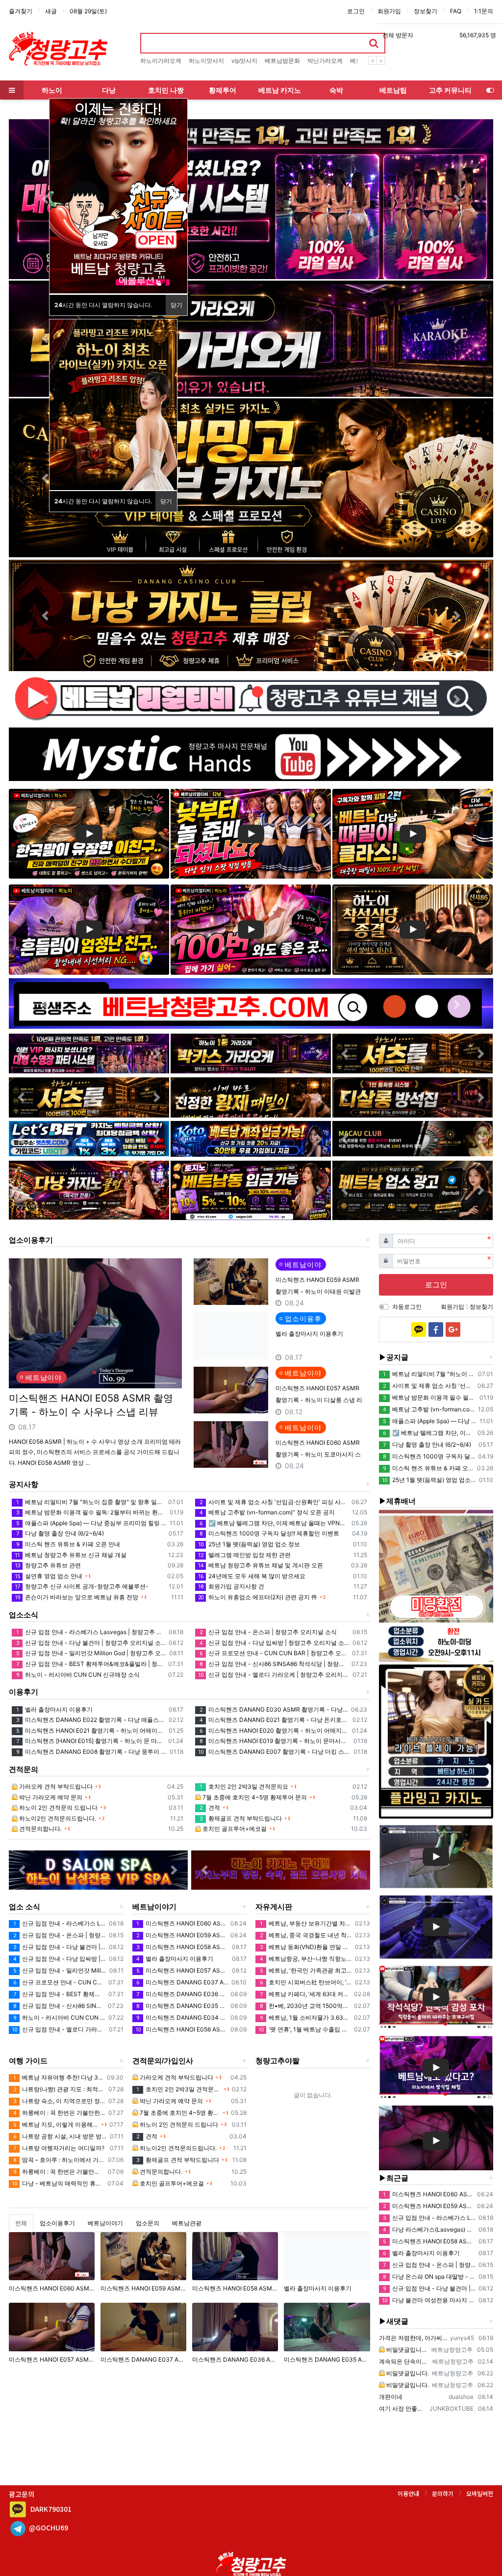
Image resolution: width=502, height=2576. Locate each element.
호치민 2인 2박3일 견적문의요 (244, 1786)
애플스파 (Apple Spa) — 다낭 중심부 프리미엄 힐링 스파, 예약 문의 (91, 1523)
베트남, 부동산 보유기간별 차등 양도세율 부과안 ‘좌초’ (306, 1923)
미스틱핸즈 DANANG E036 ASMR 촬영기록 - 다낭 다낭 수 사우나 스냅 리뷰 (182, 1994)
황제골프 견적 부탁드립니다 (241, 1818)
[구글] (453, 1329)
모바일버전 (480, 2493)
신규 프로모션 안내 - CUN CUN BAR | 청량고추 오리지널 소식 (274, 1653)
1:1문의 (484, 11)
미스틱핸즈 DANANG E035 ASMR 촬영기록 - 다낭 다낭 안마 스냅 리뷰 (182, 2006)
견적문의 (24, 1769)
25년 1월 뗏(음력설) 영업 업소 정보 (249, 1544)
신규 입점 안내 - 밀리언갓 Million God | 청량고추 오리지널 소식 (91, 1653)
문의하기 (443, 2493)
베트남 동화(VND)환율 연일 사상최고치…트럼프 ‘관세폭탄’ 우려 (306, 1947)
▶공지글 (394, 1357)
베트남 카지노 (280, 90)
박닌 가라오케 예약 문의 (50, 1797)
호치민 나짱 (166, 90)
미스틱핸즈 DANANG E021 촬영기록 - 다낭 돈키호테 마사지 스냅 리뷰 (274, 1720)
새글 (51, 11)
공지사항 (24, 1484)
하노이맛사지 (206, 61)
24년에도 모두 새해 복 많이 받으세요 (252, 1576)
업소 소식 (25, 1907)
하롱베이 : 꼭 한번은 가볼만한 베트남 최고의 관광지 (59, 2113)
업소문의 (148, 2223)
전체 (21, 2223)
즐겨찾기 (21, 11)
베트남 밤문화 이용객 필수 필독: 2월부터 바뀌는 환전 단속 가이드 (91, 1512)
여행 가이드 (28, 2061)
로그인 (356, 11)
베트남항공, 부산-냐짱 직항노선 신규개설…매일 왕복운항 (306, 1959)
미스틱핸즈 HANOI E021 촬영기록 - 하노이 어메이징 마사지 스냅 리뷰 (91, 1730)
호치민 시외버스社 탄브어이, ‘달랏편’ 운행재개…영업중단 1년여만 (306, 1982)
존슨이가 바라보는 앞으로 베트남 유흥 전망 (76, 1597)
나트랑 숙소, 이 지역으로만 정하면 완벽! (59, 2101)
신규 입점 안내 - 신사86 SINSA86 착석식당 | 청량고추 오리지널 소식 (274, 1664)
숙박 (336, 90)
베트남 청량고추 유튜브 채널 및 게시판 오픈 (261, 1565)
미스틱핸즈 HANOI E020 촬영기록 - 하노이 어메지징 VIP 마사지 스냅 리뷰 (274, 1730)
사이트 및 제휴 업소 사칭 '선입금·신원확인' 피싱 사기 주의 (274, 1502)
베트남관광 (187, 2223)
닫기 (176, 305)
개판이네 (391, 2397)
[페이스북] (436, 1329)
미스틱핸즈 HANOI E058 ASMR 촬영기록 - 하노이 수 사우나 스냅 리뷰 (91, 1405)
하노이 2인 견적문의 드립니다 (58, 1808)
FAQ (456, 11)
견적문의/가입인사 (163, 2061)
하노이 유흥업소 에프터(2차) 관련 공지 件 (258, 1597)
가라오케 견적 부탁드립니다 (55, 1786)
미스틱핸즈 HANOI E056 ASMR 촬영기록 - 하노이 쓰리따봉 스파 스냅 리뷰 (182, 2029)
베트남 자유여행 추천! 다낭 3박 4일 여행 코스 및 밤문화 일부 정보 (59, 2077)
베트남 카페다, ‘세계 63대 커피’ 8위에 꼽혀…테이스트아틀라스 (305, 1994)
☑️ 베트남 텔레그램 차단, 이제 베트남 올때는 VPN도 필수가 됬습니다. (274, 1523)
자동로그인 (407, 1307)
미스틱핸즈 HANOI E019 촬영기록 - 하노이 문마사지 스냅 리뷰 (275, 1741)
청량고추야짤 (277, 2061)
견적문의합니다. (40, 1829)
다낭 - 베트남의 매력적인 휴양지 (58, 2183)
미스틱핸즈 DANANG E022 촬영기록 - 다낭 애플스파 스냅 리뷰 (91, 1720)
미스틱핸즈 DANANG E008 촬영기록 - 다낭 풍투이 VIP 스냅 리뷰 (91, 1752)
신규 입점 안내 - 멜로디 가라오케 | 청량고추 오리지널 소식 (274, 1675)
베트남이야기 (154, 1907)
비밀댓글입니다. (407, 2350)
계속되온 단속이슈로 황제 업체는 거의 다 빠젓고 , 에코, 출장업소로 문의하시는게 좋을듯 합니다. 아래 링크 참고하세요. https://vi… (404, 2361)
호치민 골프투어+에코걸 (234, 1829)
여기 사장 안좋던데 (403, 2408)
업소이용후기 (31, 1240)
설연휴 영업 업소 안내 (49, 1576)
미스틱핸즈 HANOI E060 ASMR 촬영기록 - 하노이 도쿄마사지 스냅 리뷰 (318, 1454)
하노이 (52, 90)
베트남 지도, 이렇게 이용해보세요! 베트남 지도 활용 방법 (56, 2124)
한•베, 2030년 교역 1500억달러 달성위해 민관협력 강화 (305, 2006)
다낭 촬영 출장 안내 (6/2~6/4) (60, 1533)
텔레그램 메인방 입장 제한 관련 (244, 1555)
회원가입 (389, 11)
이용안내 (408, 2493)
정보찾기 (426, 11)
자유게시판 (274, 1907)
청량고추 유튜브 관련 (48, 1565)
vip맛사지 (244, 61)
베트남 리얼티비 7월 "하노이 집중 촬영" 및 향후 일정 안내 (91, 1502)
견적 (210, 1808)
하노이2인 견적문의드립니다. (57, 1818)
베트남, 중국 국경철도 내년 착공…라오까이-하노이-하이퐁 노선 (306, 1935)
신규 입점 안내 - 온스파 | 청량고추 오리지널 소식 (268, 1632)
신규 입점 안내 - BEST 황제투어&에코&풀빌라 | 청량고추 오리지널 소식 (91, 1664)
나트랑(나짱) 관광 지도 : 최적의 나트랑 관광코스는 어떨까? (59, 2089)
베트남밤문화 (282, 61)
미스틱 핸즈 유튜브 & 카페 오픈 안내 (68, 1544)
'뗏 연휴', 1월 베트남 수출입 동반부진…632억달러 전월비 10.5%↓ (305, 2029)
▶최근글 (394, 2178)
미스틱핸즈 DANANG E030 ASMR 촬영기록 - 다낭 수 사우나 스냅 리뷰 (274, 1709)
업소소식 (24, 1615)
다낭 (109, 90)
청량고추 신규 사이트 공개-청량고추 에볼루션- (82, 1586)
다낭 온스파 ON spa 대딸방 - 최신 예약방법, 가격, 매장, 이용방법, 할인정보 (429, 2277)
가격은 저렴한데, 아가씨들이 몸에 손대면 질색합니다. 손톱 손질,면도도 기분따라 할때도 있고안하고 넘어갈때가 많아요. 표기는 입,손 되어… (413, 2338)
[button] (45, 199)
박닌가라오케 (325, 61)
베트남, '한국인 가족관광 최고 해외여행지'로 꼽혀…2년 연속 (306, 1970)
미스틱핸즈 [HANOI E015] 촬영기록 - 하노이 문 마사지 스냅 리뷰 (91, 1741)
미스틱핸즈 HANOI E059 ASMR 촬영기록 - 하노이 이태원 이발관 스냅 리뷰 (318, 1291)
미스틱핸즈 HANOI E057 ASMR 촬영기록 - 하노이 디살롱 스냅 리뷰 (319, 1400)
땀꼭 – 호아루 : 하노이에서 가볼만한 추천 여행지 (59, 2160)
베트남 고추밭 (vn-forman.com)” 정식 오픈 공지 (267, 1512)
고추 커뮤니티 (450, 90)
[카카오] (419, 1329)
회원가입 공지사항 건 (231, 1586)
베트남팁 (393, 90)
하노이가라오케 (161, 61)
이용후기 (24, 1692)
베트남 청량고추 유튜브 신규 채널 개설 (71, 1555)
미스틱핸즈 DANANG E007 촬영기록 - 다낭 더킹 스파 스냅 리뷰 (274, 1752)
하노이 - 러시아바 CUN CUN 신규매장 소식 (78, 1675)
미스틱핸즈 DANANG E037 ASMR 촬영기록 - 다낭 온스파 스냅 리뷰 (182, 1982)
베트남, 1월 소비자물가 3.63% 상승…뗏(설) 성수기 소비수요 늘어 (305, 2017)
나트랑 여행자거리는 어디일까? (59, 2148)
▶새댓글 (394, 2321)
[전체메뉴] (12, 90)
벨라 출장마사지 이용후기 (309, 1334)
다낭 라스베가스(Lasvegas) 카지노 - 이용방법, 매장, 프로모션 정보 (429, 2229)
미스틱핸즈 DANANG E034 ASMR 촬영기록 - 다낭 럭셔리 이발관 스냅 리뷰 (182, 2017)
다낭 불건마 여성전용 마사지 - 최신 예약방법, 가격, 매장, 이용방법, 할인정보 (429, 2300)
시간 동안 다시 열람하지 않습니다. (103, 305)
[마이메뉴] (490, 90)
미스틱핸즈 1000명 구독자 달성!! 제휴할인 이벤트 (269, 1533)
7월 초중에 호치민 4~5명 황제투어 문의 (254, 1797)
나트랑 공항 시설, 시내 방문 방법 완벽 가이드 (60, 2136)
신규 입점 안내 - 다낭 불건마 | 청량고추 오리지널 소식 (91, 1643)
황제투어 (223, 90)
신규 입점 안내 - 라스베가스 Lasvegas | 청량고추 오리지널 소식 (91, 1632)
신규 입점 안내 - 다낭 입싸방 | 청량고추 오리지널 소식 (274, 1643)
